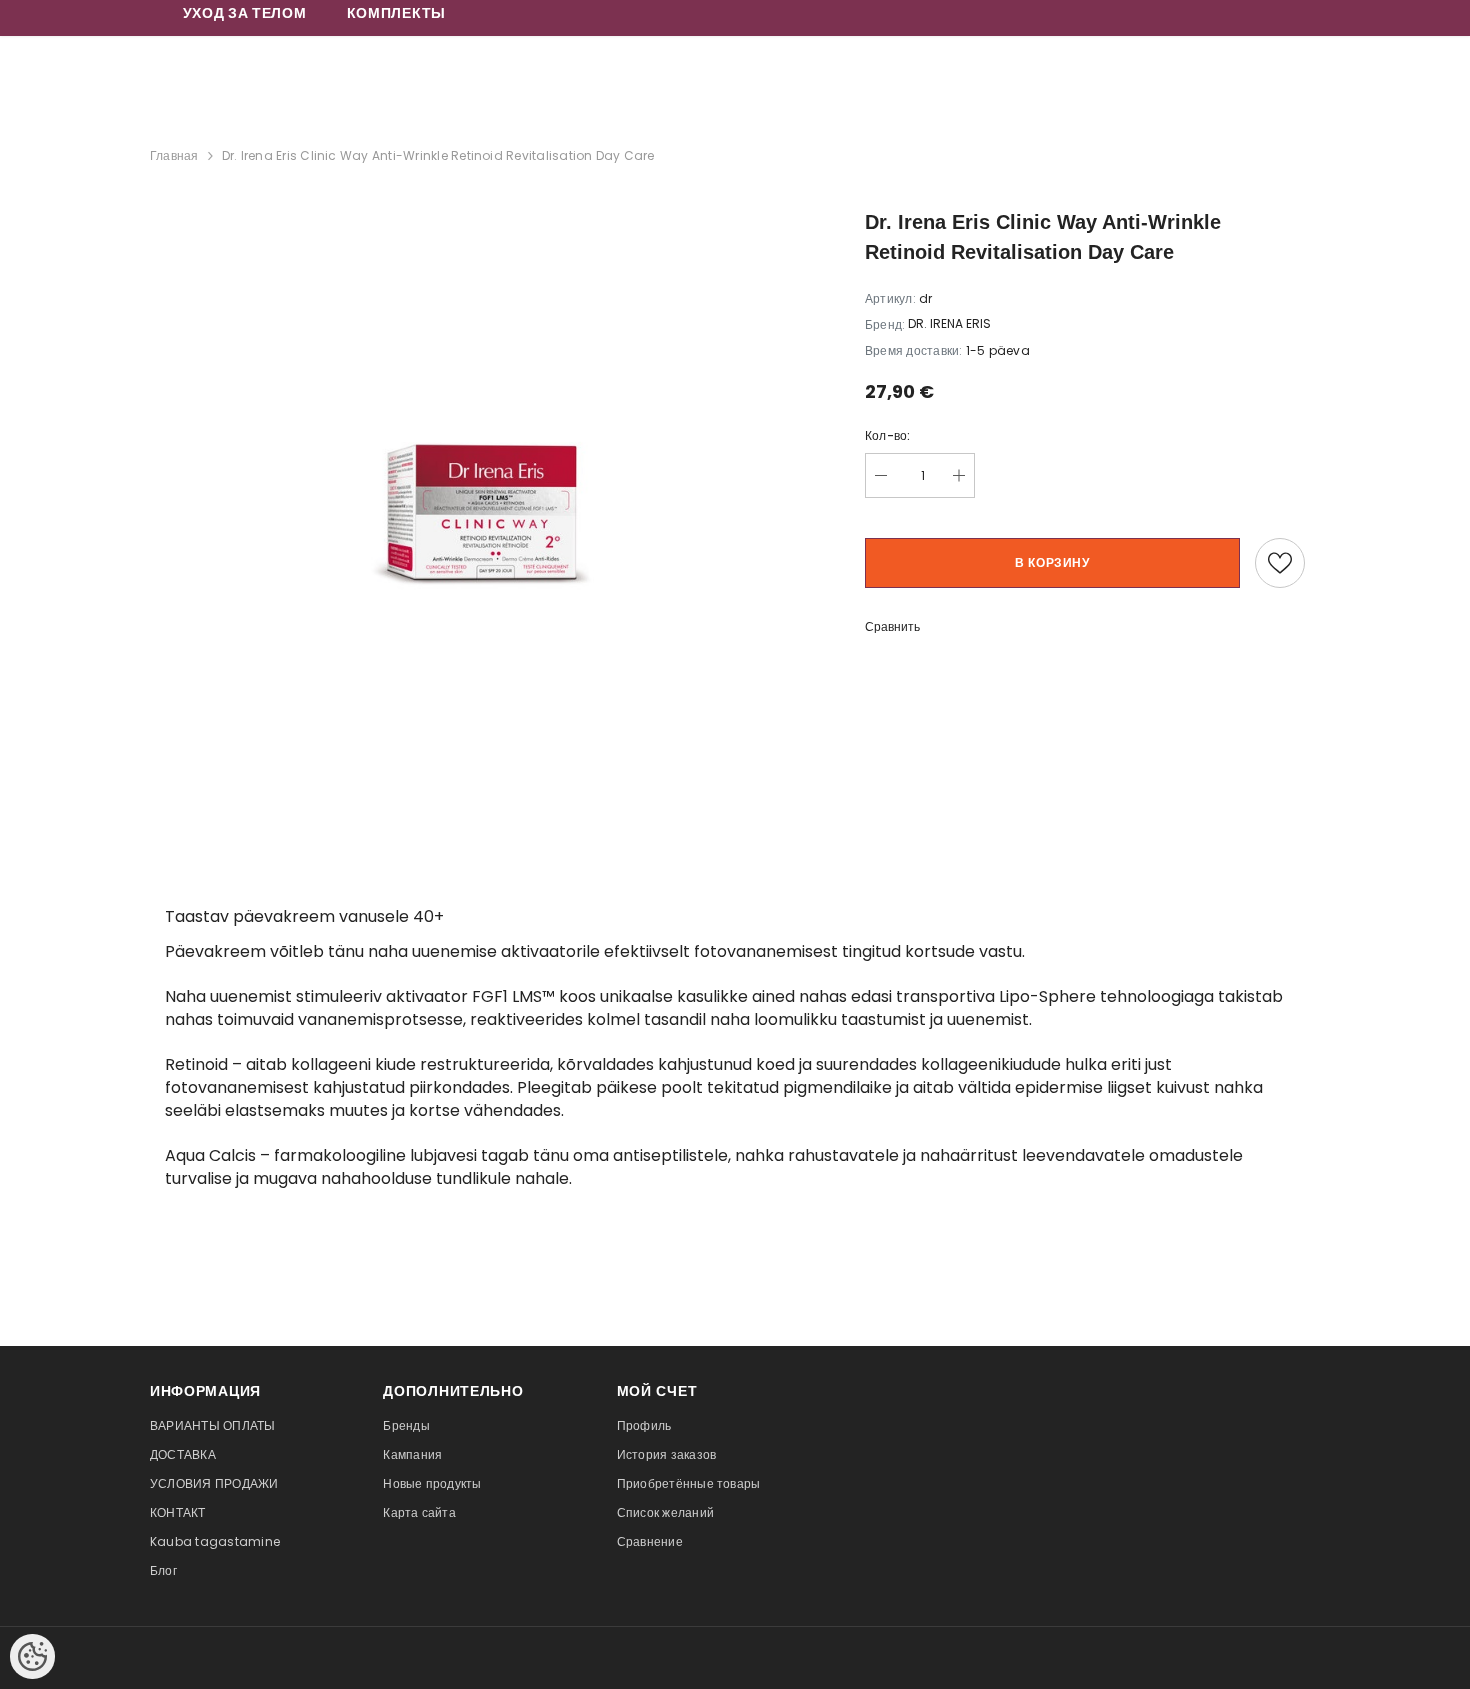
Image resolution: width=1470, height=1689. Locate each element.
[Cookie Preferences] (32, 1656)
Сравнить (892, 626)
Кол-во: (888, 435)
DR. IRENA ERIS (949, 323)
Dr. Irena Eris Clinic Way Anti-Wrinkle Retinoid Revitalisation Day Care (438, 155)
